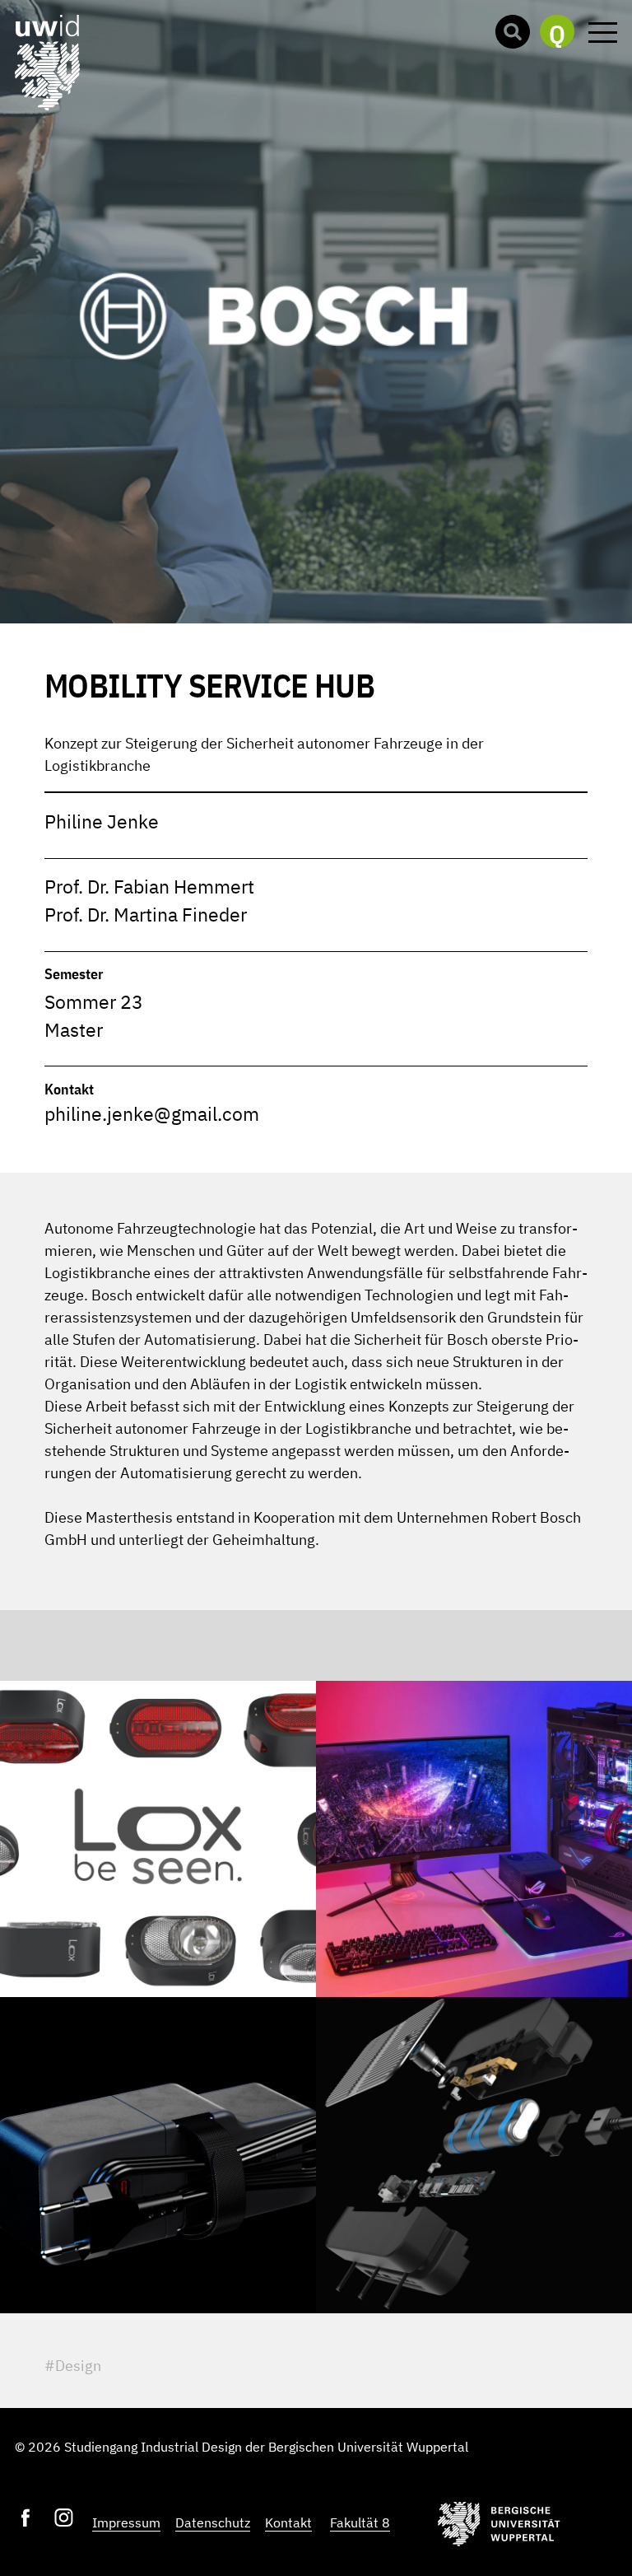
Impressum (126, 2522)
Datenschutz (213, 2522)
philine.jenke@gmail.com (152, 1114)
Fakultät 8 (360, 2522)
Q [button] (557, 33)
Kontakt (288, 2522)
